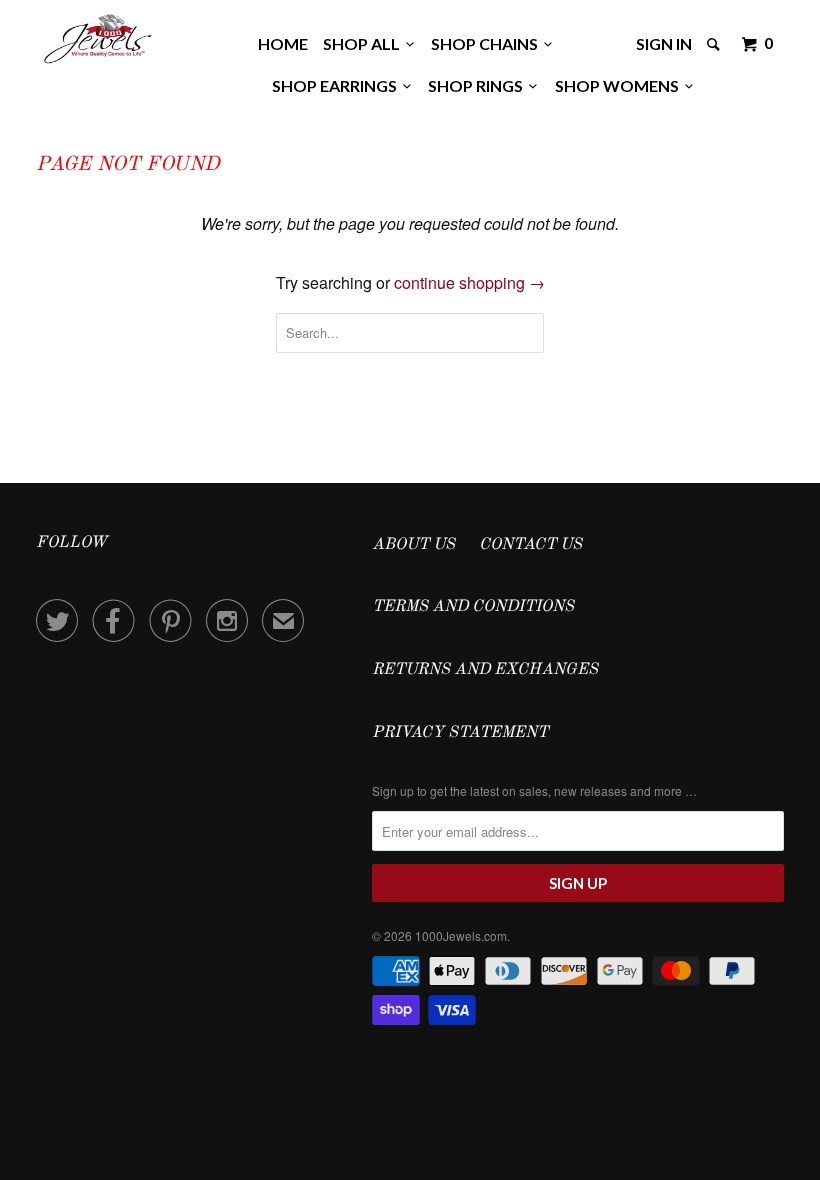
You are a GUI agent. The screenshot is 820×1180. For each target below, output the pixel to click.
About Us (413, 545)
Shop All (364, 43)
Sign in (664, 43)
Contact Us (530, 545)
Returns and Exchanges (485, 670)
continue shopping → (469, 282)
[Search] (715, 44)
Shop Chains (487, 43)
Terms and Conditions (473, 607)
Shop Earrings (337, 85)
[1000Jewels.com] (98, 36)
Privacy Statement (460, 733)
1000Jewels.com (461, 935)
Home (283, 43)
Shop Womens (620, 85)
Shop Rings (478, 85)
